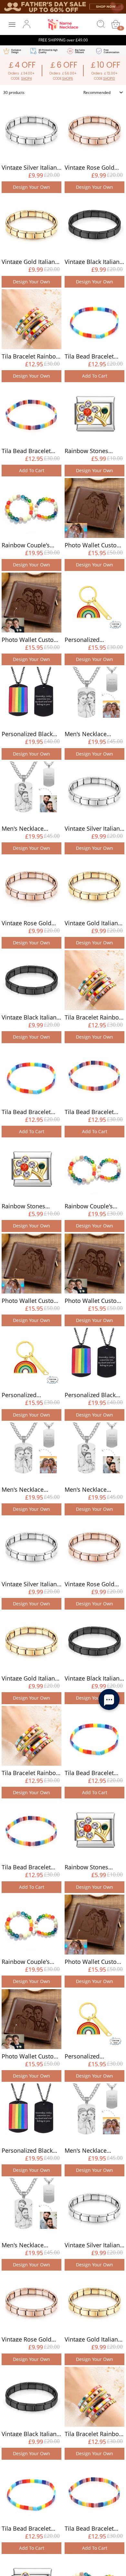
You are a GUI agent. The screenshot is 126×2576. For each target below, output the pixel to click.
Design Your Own (31, 187)
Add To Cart (95, 376)
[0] (116, 24)
